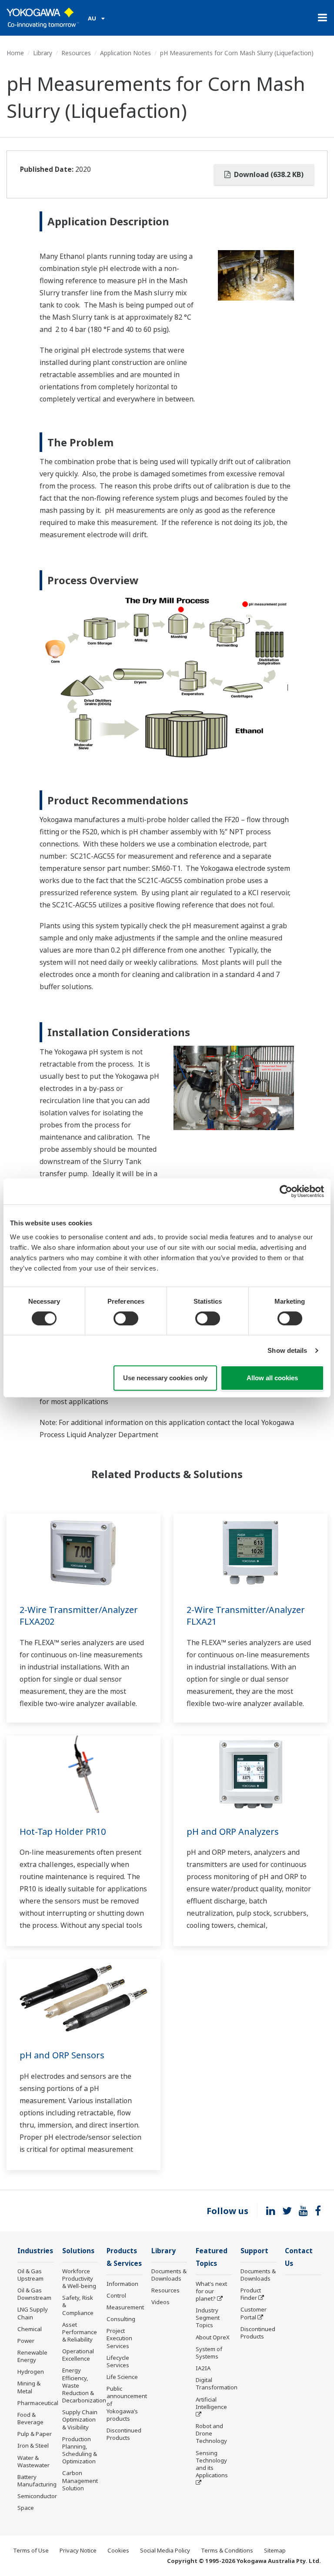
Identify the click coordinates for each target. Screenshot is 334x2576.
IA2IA (203, 2368)
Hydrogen (31, 2372)
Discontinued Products (124, 2434)
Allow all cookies (272, 1378)
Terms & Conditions (227, 2550)
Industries (35, 2251)
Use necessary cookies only (165, 1378)
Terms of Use (31, 2550)
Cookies (118, 2550)
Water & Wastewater (33, 2461)
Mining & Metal (29, 2387)
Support (254, 2251)
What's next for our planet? (211, 2291)
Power (26, 2341)
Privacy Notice (78, 2550)
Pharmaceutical (38, 2403)
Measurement (125, 2307)
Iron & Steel (33, 2446)
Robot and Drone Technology (211, 2433)
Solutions (78, 2251)
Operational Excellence (78, 2355)
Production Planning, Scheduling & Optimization (80, 2450)
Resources (76, 53)
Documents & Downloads (169, 2275)
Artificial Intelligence (211, 2403)
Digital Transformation (217, 2384)
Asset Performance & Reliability (80, 2332)
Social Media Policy (165, 2550)
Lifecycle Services (118, 2361)
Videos (160, 2302)
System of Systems (209, 2353)
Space (26, 2508)
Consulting (121, 2319)
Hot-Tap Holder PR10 (63, 1832)
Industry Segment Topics (208, 2318)
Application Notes (125, 53)
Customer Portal (254, 2313)
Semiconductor (37, 2496)
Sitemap (275, 2550)
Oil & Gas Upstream (30, 2275)
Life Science (122, 2377)
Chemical (30, 2329)
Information (122, 2284)
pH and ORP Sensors (62, 2055)
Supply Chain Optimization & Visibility (80, 2419)
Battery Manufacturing (37, 2481)
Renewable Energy (32, 2356)
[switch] (126, 1318)
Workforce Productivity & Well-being (79, 2278)
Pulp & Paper (35, 2434)
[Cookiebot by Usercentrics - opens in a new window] (286, 1191)
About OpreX (213, 2337)
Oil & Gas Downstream (34, 2294)
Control (116, 2295)
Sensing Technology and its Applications (212, 2464)
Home (15, 53)
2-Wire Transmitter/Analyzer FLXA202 (79, 1616)
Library (43, 53)
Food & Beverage (30, 2418)
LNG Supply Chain (33, 2313)
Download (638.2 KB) (268, 174)
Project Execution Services (119, 2338)
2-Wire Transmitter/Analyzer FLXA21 (246, 1616)
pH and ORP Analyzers (233, 1832)
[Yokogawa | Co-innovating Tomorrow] (43, 18)
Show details (287, 1350)
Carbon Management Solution (80, 2480)
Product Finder (251, 2294)
